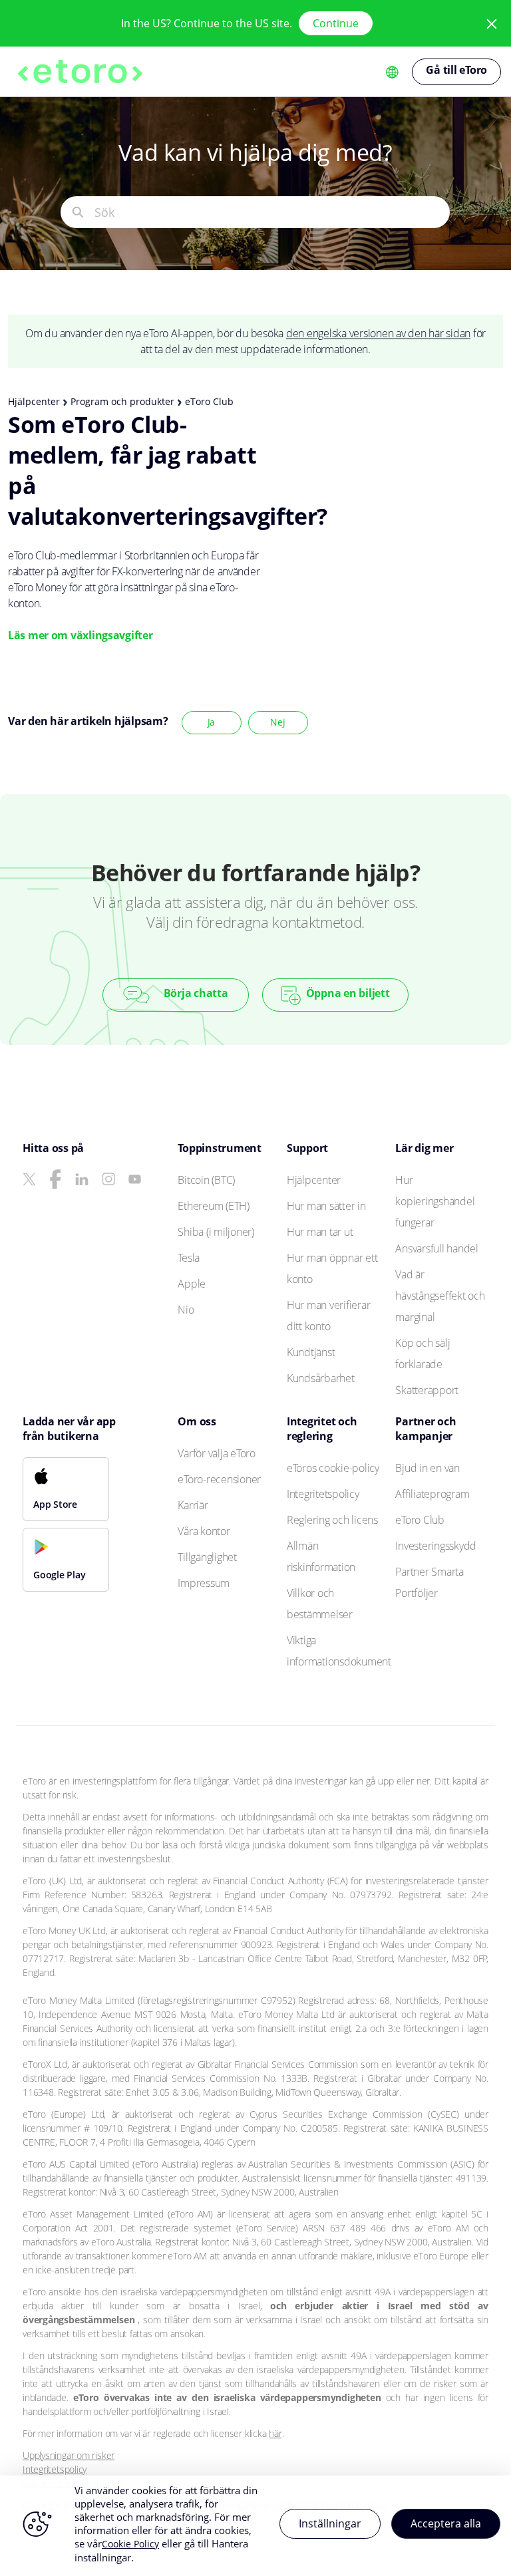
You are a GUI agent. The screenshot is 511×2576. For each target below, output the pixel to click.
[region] (255, 2526)
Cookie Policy (130, 2544)
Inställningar (330, 2523)
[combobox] (272, 212)
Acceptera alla (446, 2523)
